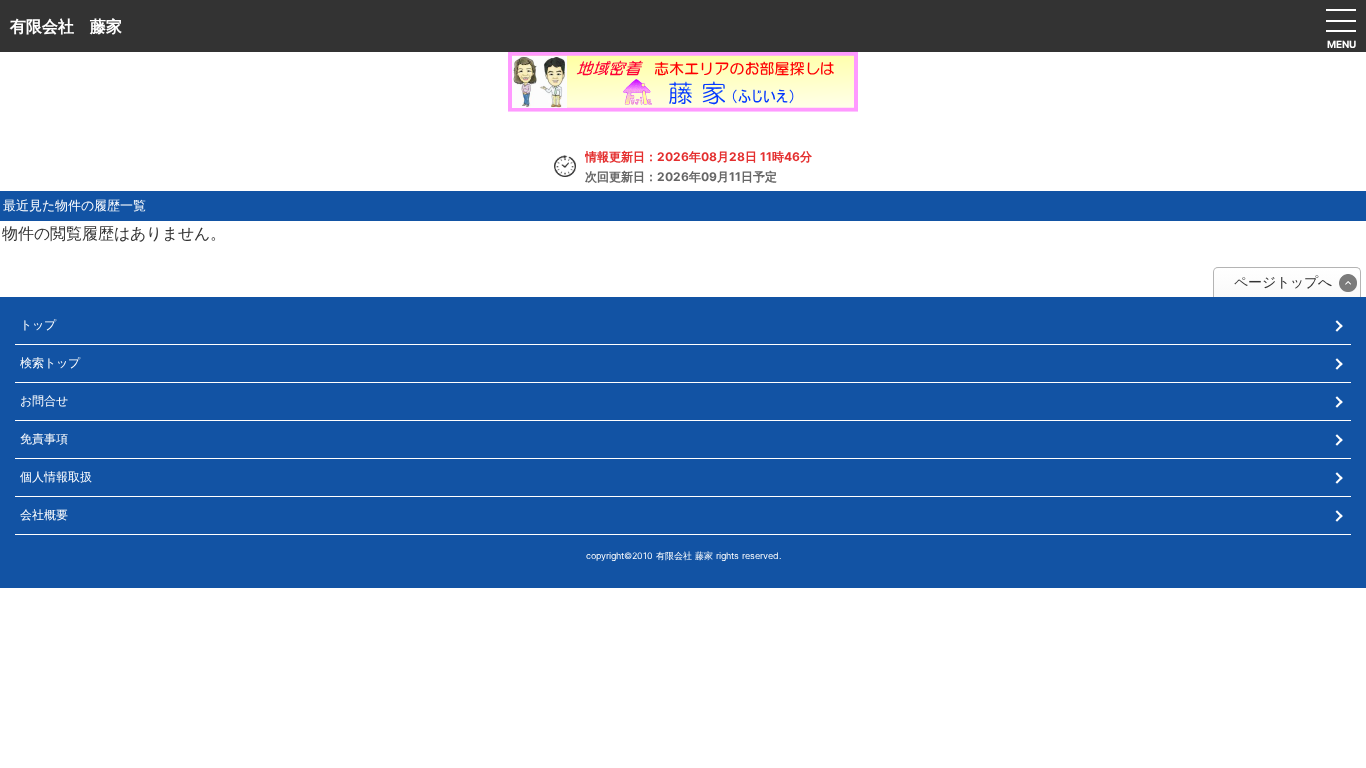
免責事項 (44, 438)
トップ (38, 324)
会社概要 (44, 514)
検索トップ (50, 362)
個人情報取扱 (56, 476)
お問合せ (44, 400)
